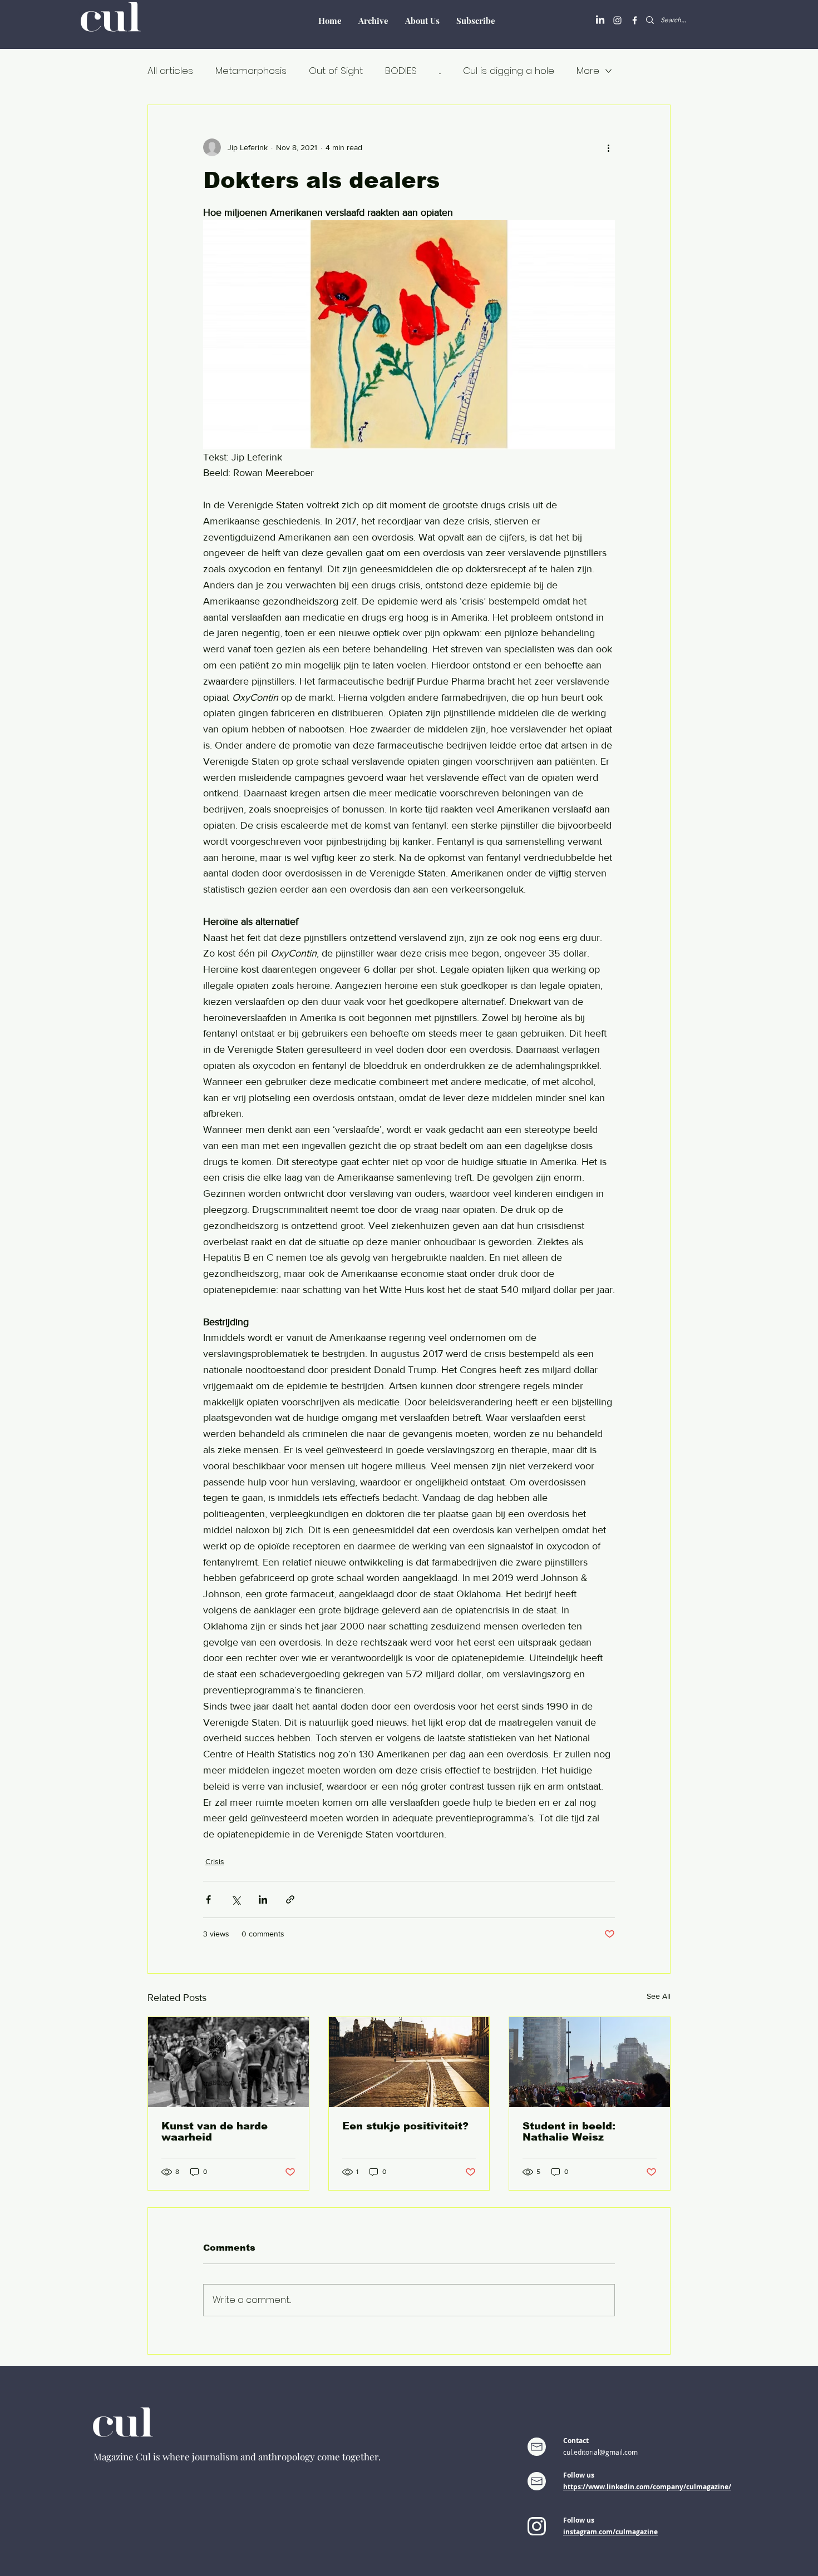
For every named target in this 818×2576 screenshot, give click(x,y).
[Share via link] (290, 1899)
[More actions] (608, 147)
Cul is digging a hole (509, 71)
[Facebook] (635, 20)
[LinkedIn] (600, 20)
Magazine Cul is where (143, 2456)
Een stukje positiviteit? (405, 2126)
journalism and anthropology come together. (286, 2456)
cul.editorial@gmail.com (600, 2452)
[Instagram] (617, 20)
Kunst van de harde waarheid (215, 2132)
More (588, 71)
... (440, 71)
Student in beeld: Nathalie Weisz (569, 2132)
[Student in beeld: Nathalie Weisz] (590, 2062)
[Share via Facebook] (208, 1899)
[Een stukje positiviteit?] (409, 2062)
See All (659, 1996)
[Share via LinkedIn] (263, 1899)
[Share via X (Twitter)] (236, 1899)
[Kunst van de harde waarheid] (228, 2062)
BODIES (401, 71)
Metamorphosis (251, 71)
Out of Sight (336, 71)
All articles (170, 71)
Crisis (215, 1861)
